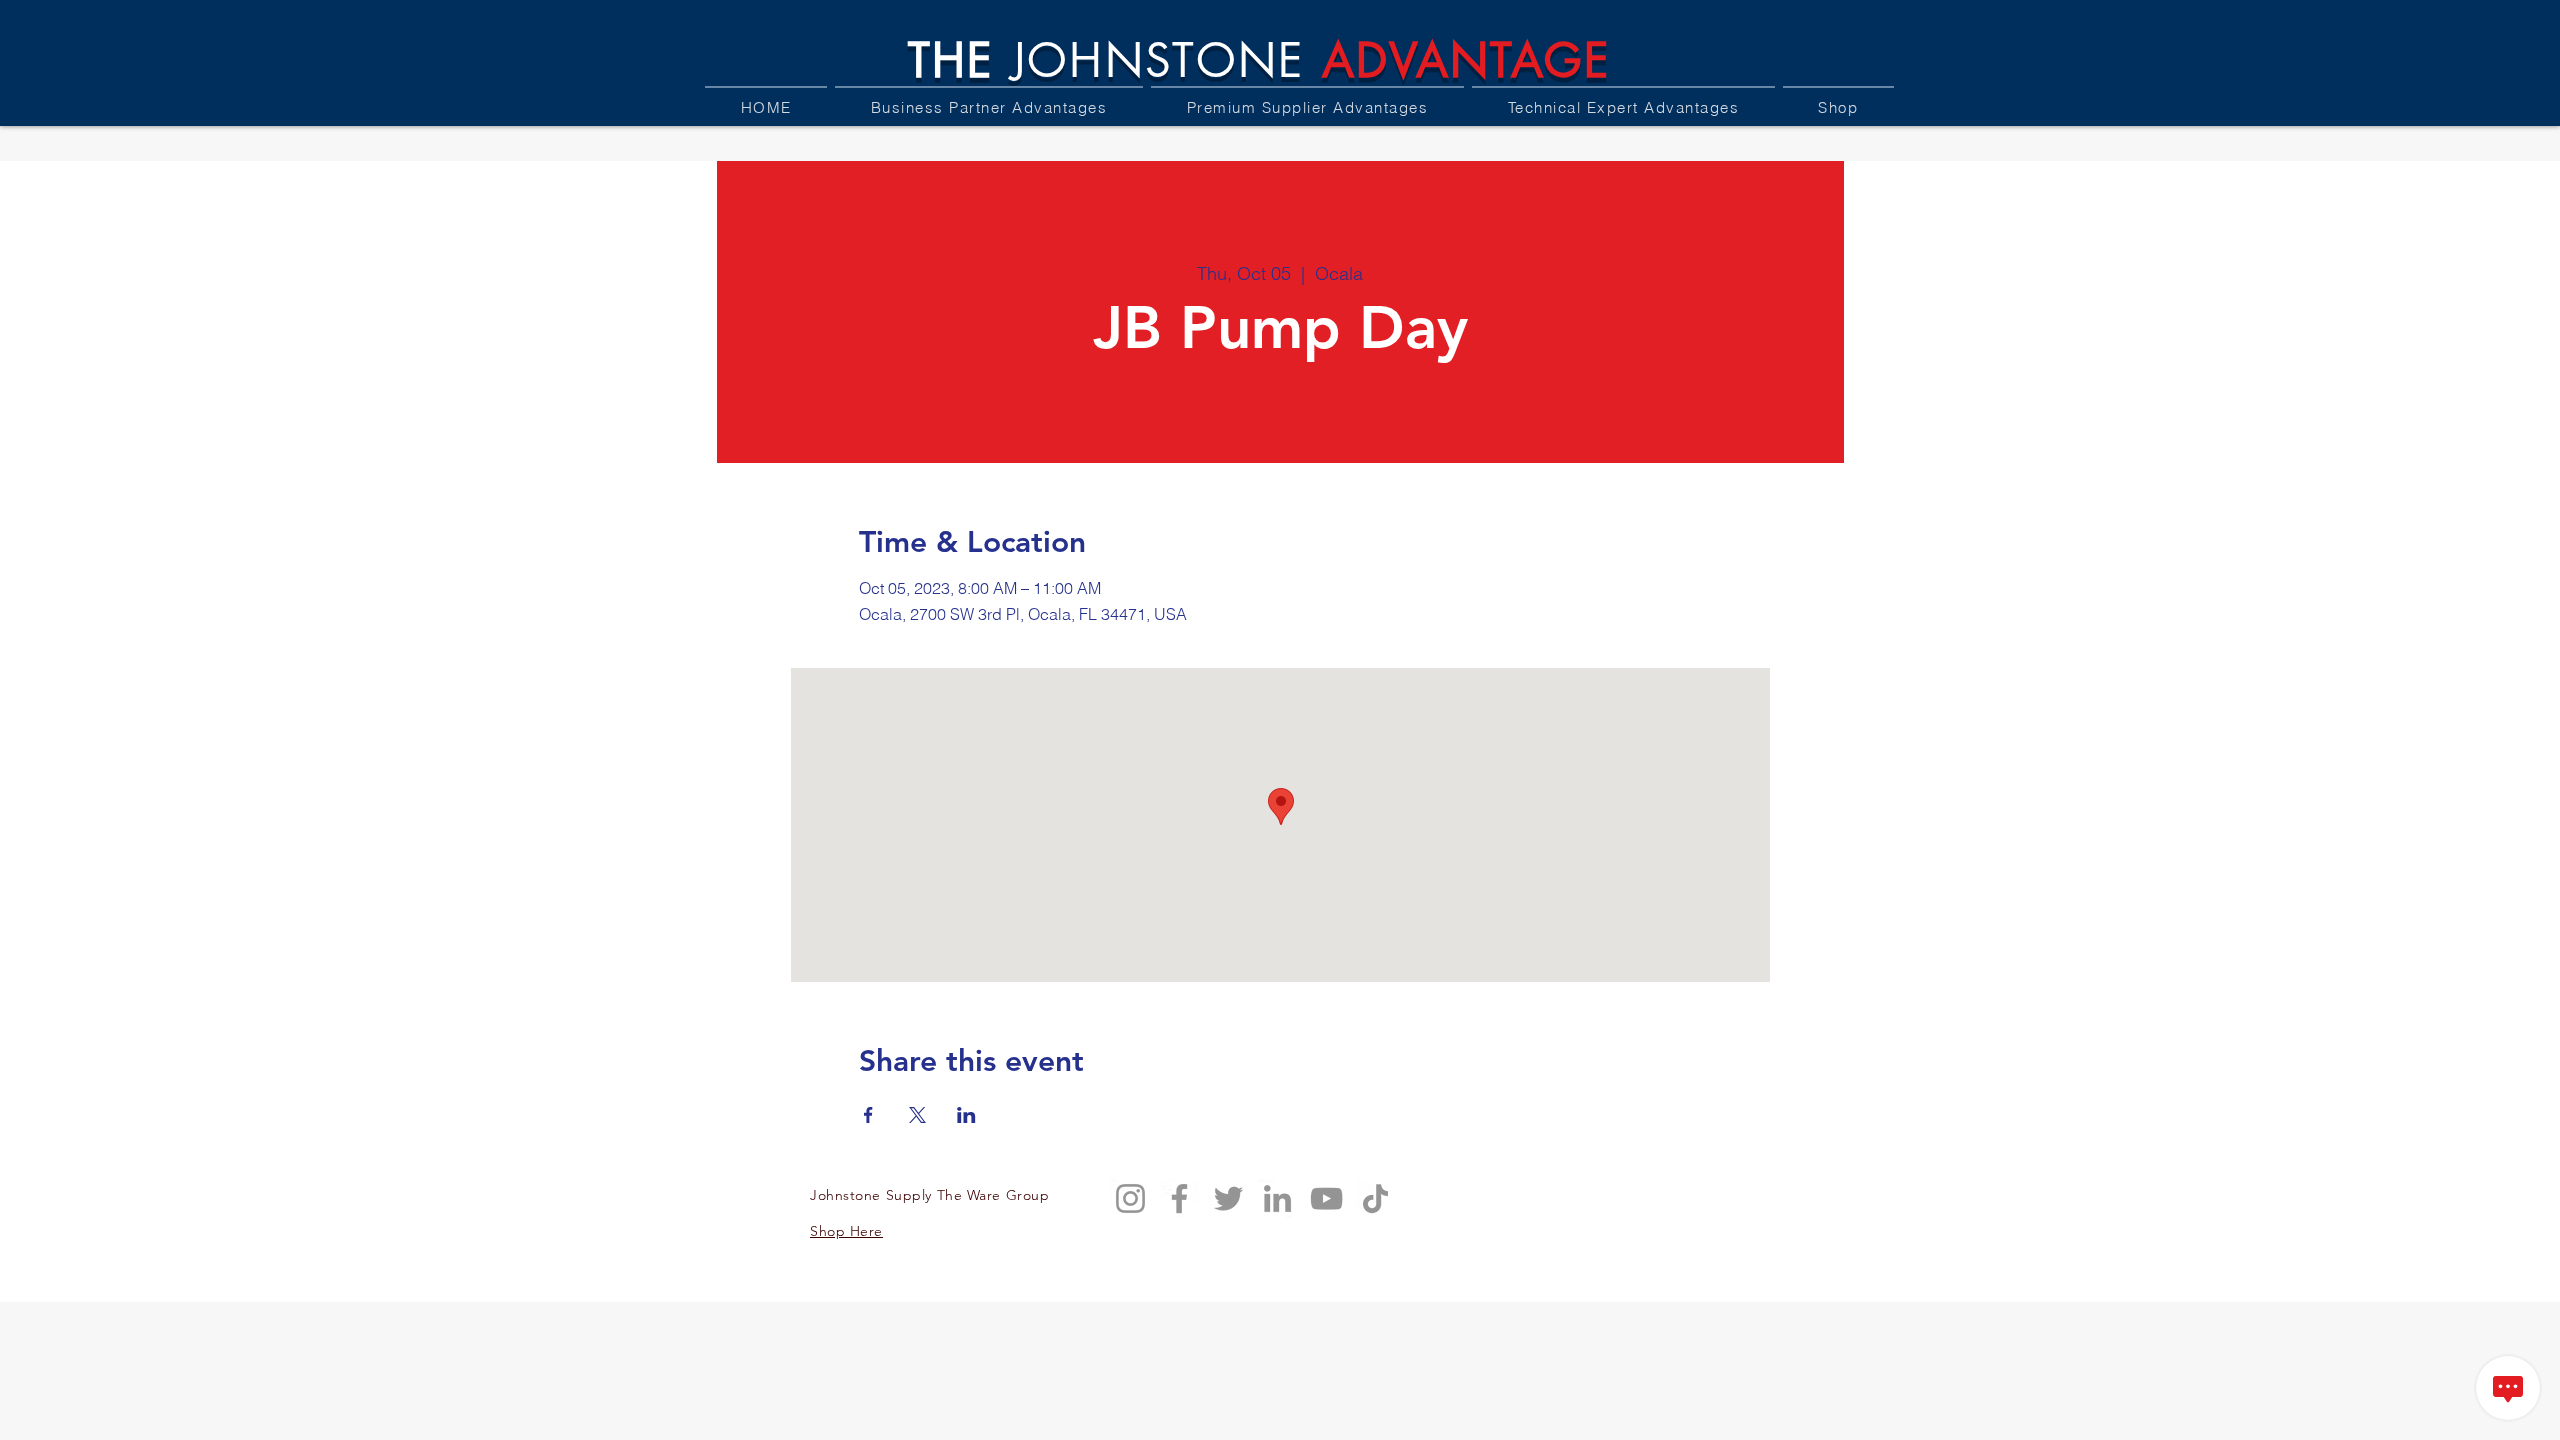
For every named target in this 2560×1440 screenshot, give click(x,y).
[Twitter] (1228, 1198)
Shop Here (846, 1231)
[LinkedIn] (1277, 1198)
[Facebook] (1179, 1198)
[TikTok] (1375, 1198)
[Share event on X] (917, 1115)
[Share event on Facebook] (868, 1115)
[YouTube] (1326, 1198)
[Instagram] (1130, 1198)
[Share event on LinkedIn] (966, 1115)
